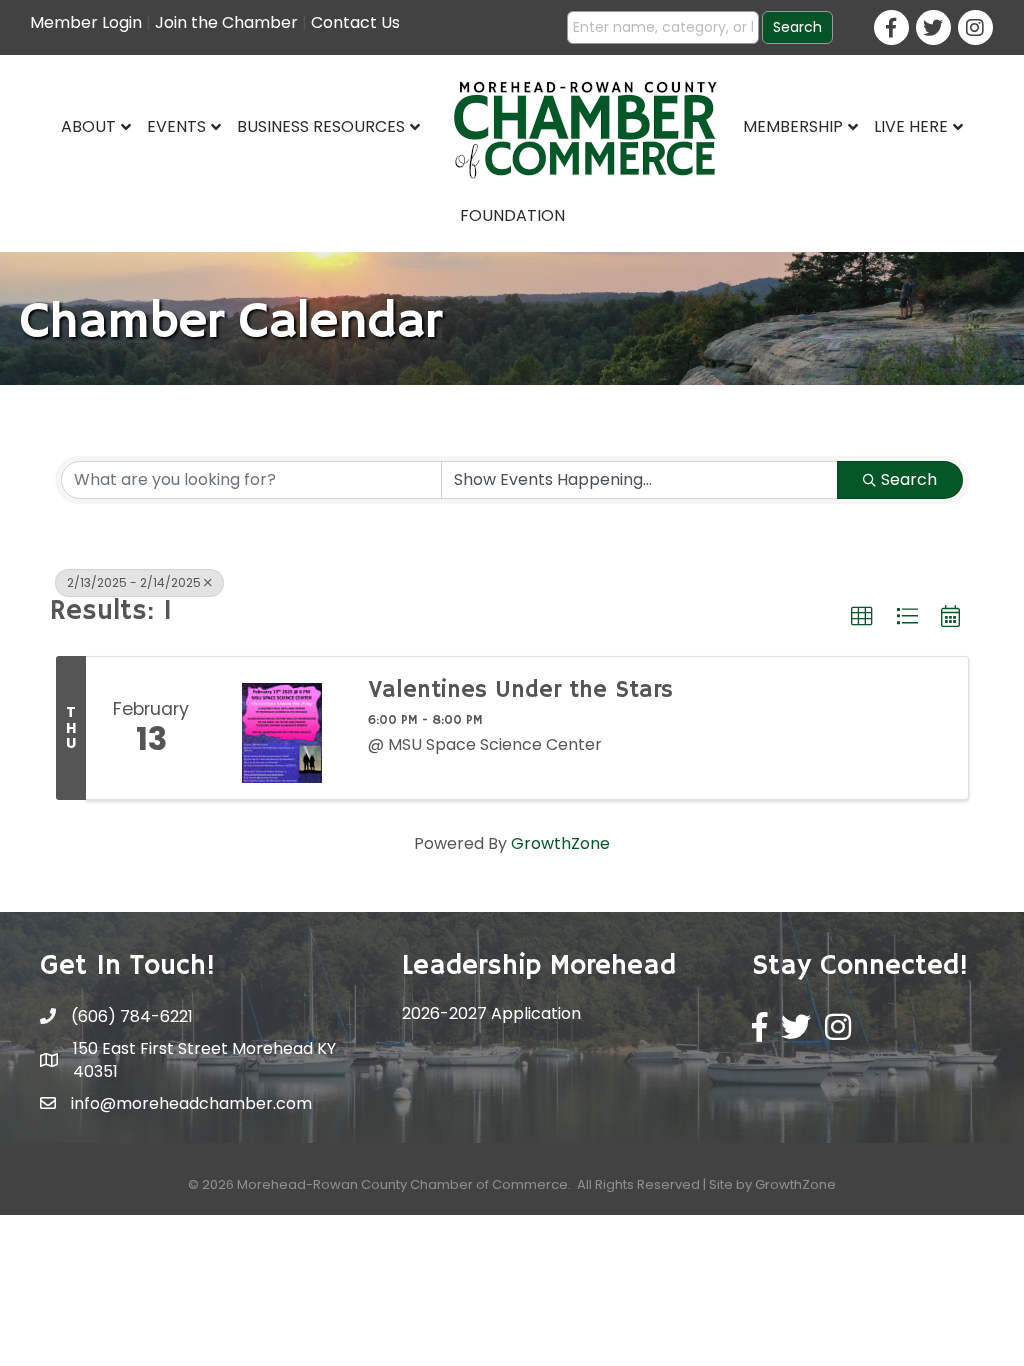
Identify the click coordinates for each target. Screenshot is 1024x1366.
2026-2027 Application (491, 1013)
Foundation (512, 215)
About (88, 126)
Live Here (911, 126)
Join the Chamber (226, 22)
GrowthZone (560, 843)
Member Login (86, 22)
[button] (862, 617)
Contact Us (355, 22)
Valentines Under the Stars (520, 690)
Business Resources (321, 126)
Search (909, 479)
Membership (793, 126)
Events (176, 126)
